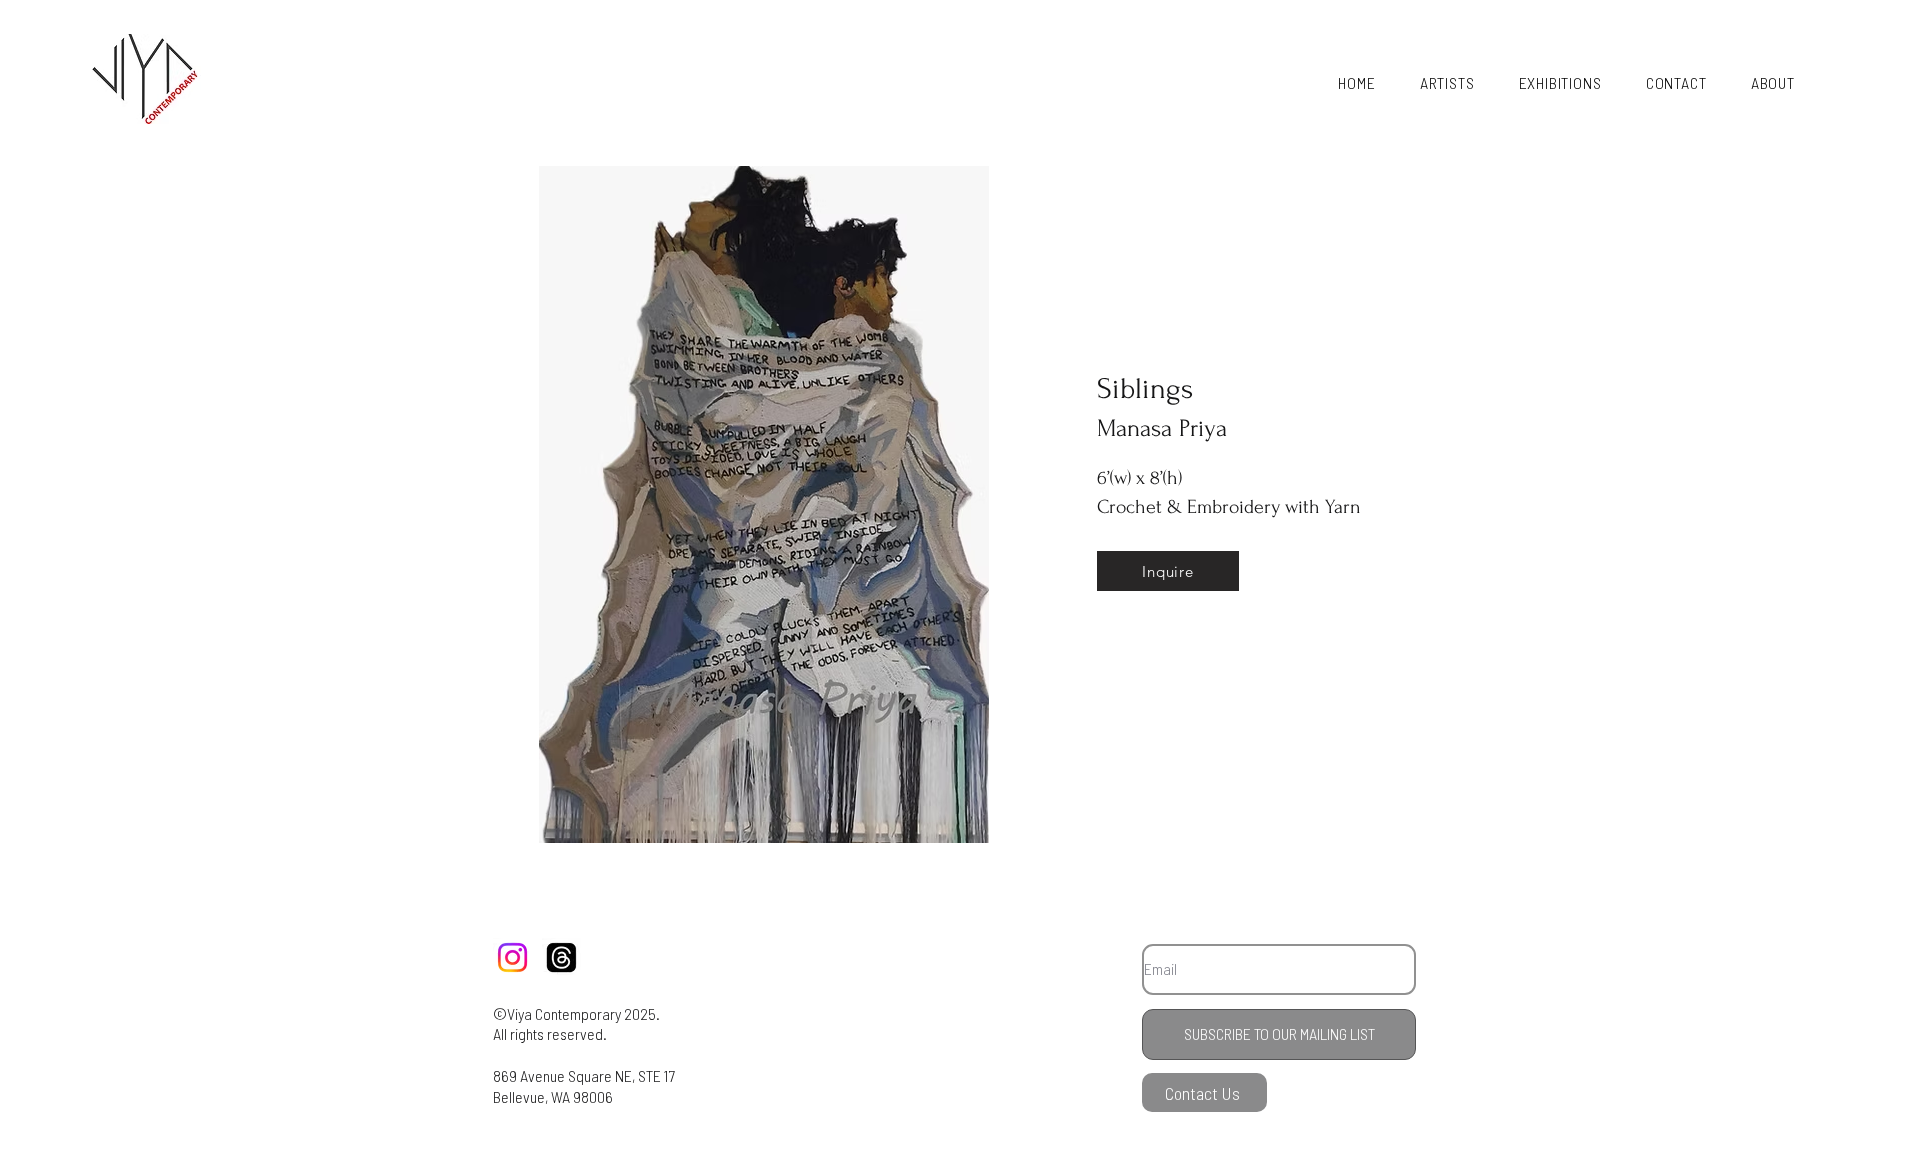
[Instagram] (512, 957)
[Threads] (561, 957)
